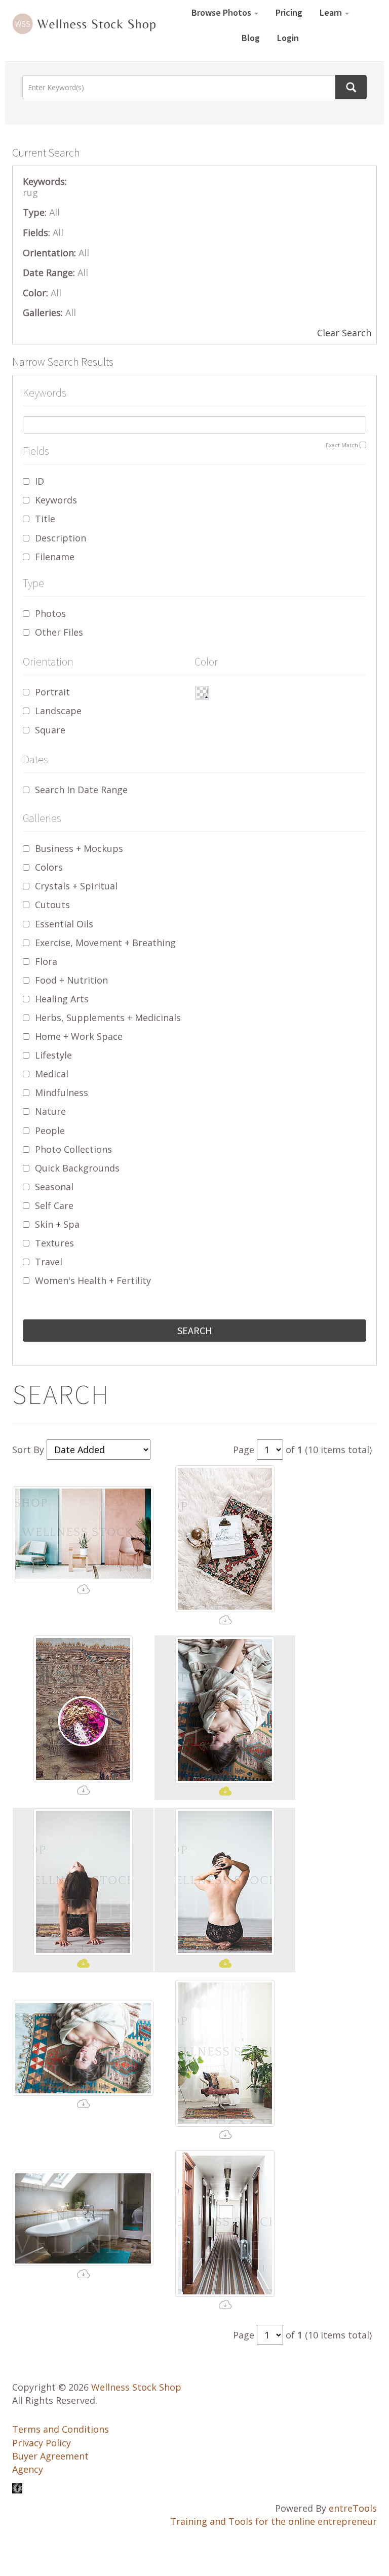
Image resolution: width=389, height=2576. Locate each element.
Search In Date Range (81, 790)
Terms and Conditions (61, 2429)
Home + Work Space (79, 1036)
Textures (54, 1243)
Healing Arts (62, 999)
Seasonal (54, 1187)
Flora (46, 961)
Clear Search (344, 333)
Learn (332, 12)
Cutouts (52, 905)
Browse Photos (222, 12)
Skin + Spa (57, 1224)
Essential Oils (64, 924)
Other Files (59, 632)
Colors (49, 867)
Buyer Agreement (50, 2456)
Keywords (56, 500)
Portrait (52, 692)
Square (50, 730)
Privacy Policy (42, 2443)
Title (45, 519)
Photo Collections (73, 1149)
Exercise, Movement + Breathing (105, 943)
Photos (50, 613)
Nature (50, 1111)
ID (40, 481)
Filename (55, 557)
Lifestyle (53, 1055)
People (50, 1130)
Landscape (58, 711)
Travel (49, 1262)
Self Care (54, 1205)
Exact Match (342, 445)
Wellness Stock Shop (136, 2387)
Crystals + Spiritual (76, 886)
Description (61, 538)
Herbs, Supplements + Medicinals (108, 1018)
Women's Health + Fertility (93, 1280)
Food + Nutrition (71, 980)
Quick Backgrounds (77, 1168)
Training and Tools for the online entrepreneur (274, 2521)
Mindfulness (62, 1092)
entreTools (353, 2508)
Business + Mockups (79, 848)
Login (288, 38)
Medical (52, 1074)
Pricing (289, 12)
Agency (28, 2469)
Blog (251, 38)
